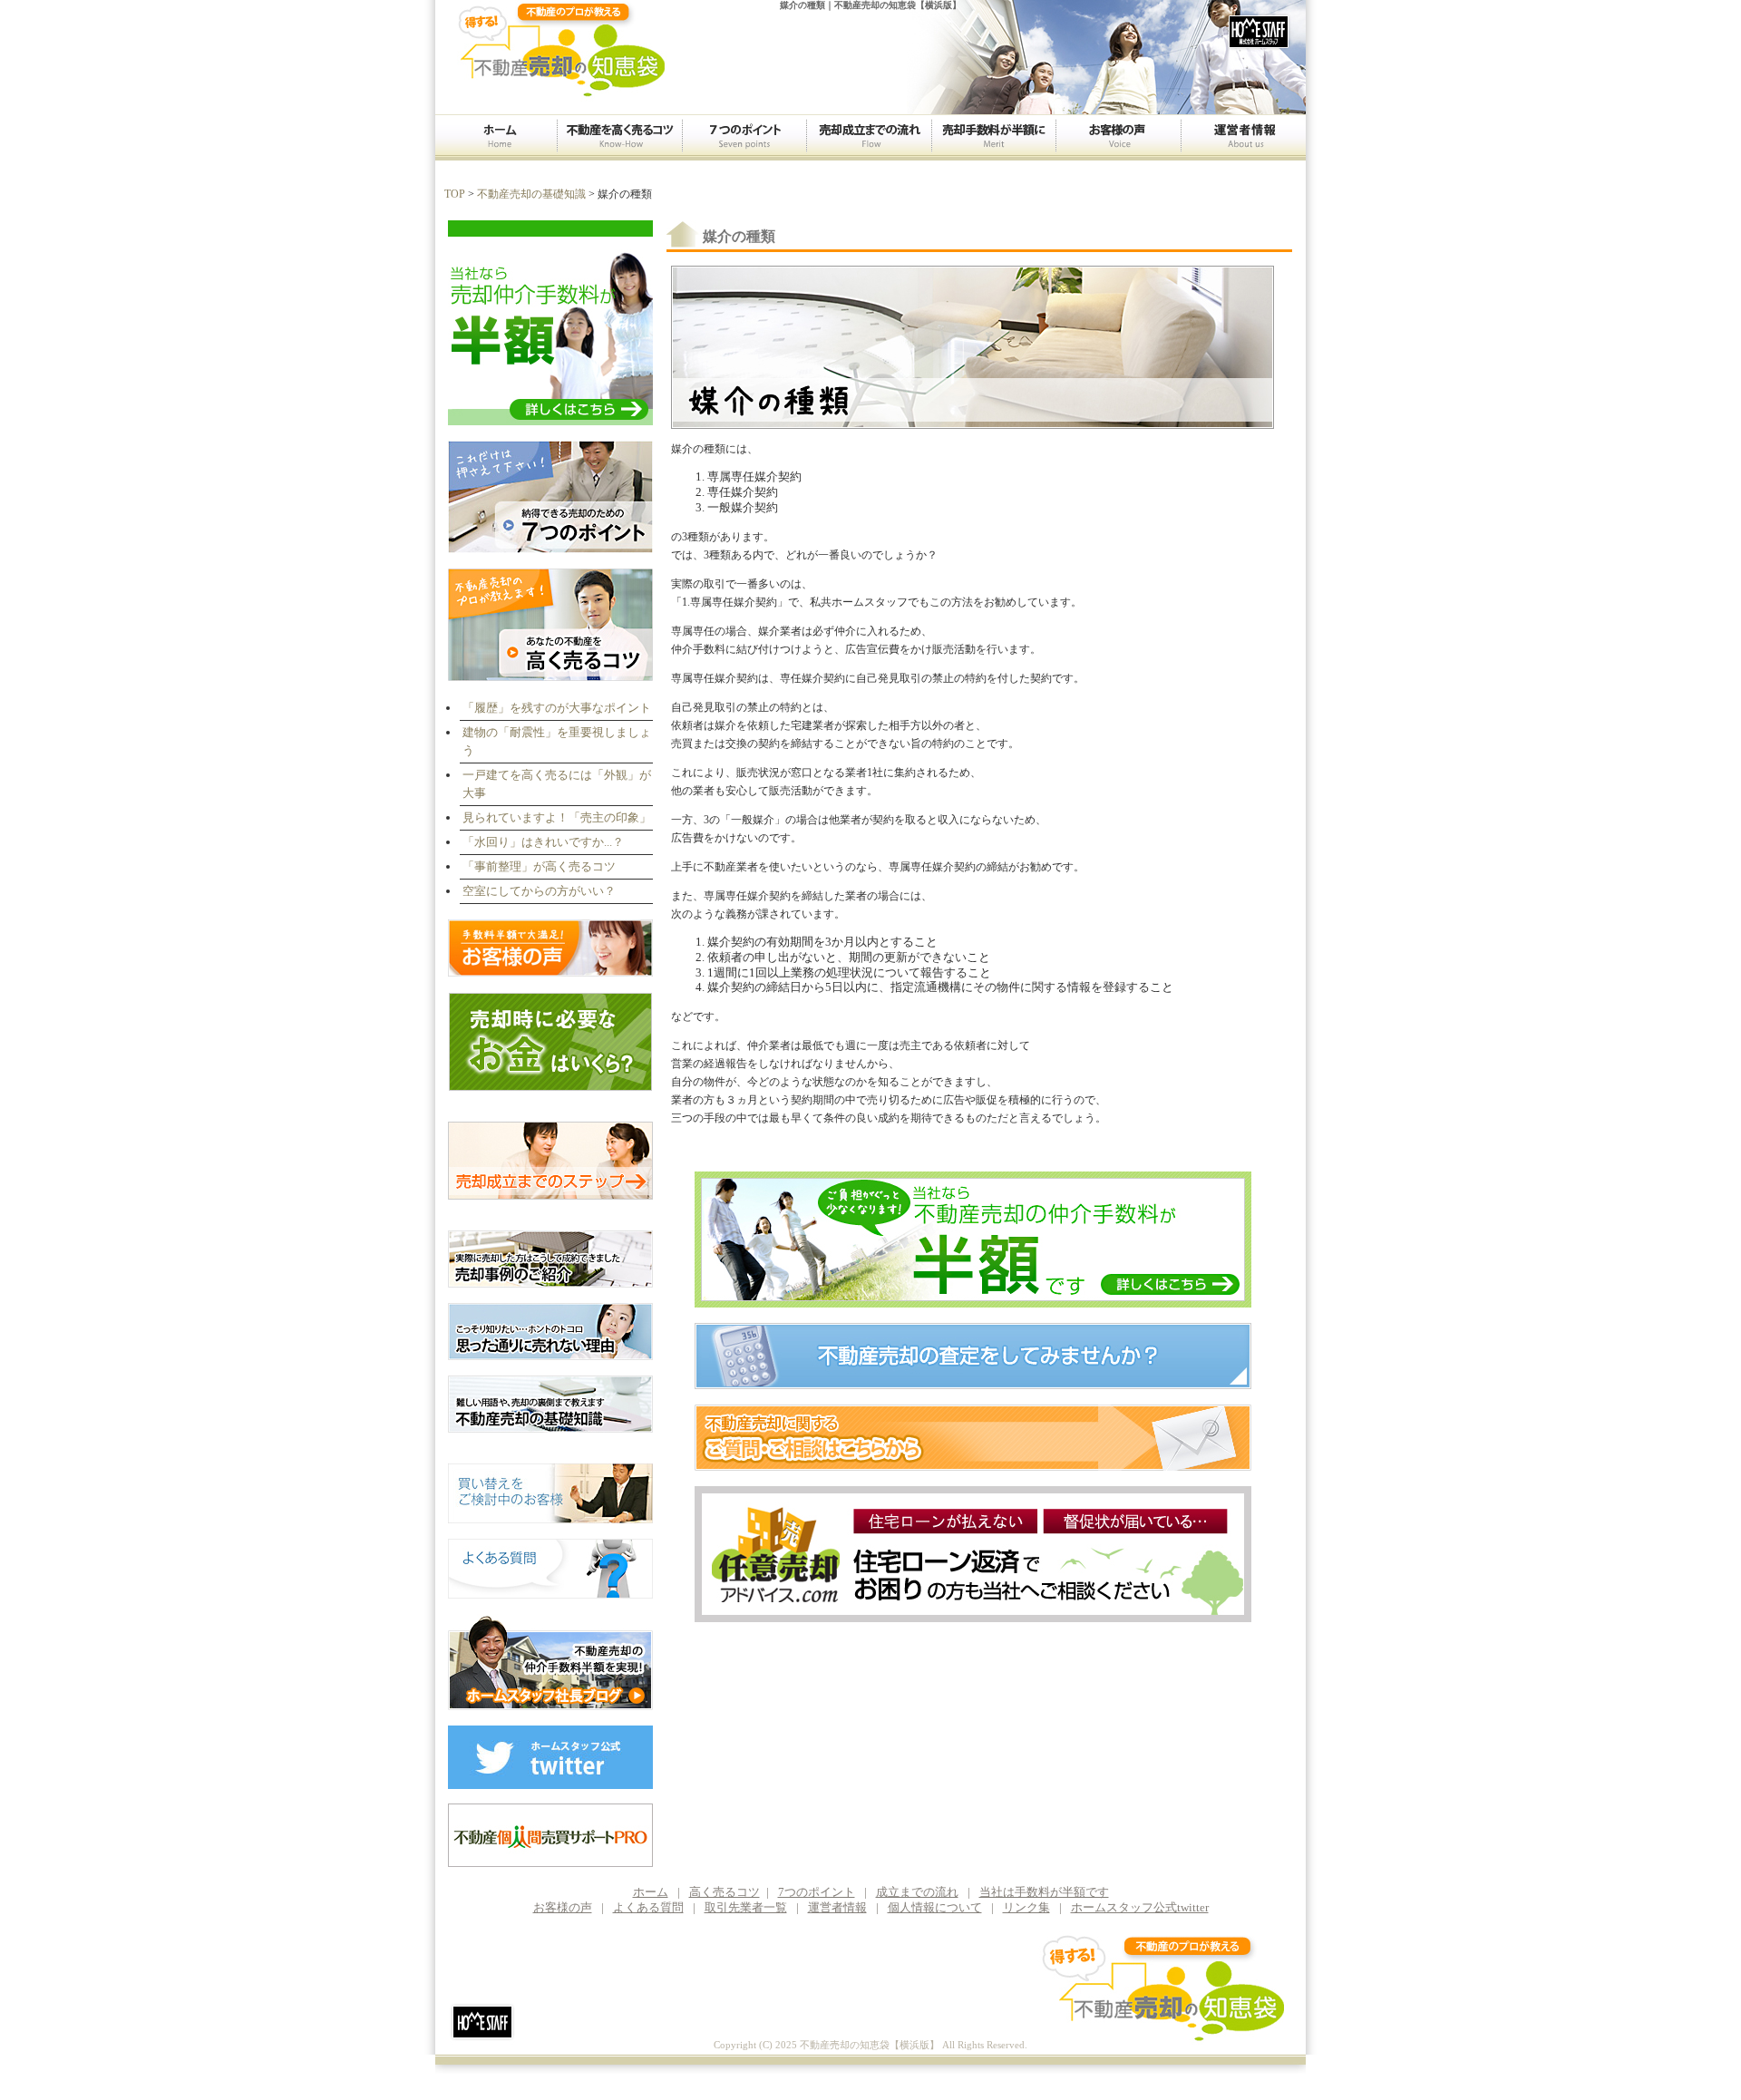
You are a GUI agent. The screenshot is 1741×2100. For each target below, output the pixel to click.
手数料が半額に (993, 137)
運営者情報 (1243, 137)
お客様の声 (1118, 137)
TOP (455, 194)
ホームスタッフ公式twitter (1140, 1907)
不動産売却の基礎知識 (531, 194)
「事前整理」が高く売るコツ (539, 866)
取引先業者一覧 (746, 1907)
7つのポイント (744, 137)
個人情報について (935, 1907)
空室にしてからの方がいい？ (539, 891)
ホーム (496, 137)
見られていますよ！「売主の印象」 (557, 817)
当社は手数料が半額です (1044, 1892)
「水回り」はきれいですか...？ (543, 842)
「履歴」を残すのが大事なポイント (557, 708)
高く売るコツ (619, 137)
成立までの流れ (869, 137)
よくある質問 (648, 1907)
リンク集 (1026, 1907)
